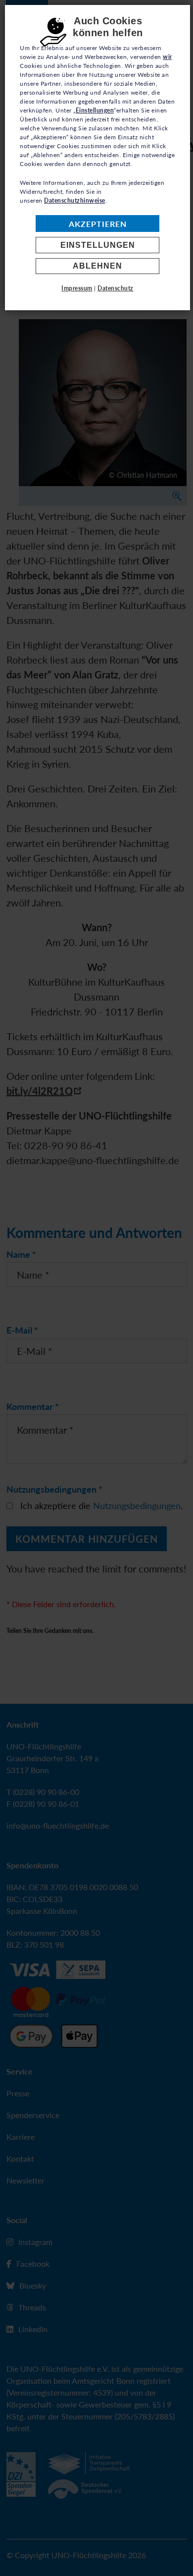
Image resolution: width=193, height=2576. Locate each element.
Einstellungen (98, 245)
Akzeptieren (98, 224)
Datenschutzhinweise (75, 200)
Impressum (77, 288)
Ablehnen (97, 266)
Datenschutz (116, 288)
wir (168, 57)
